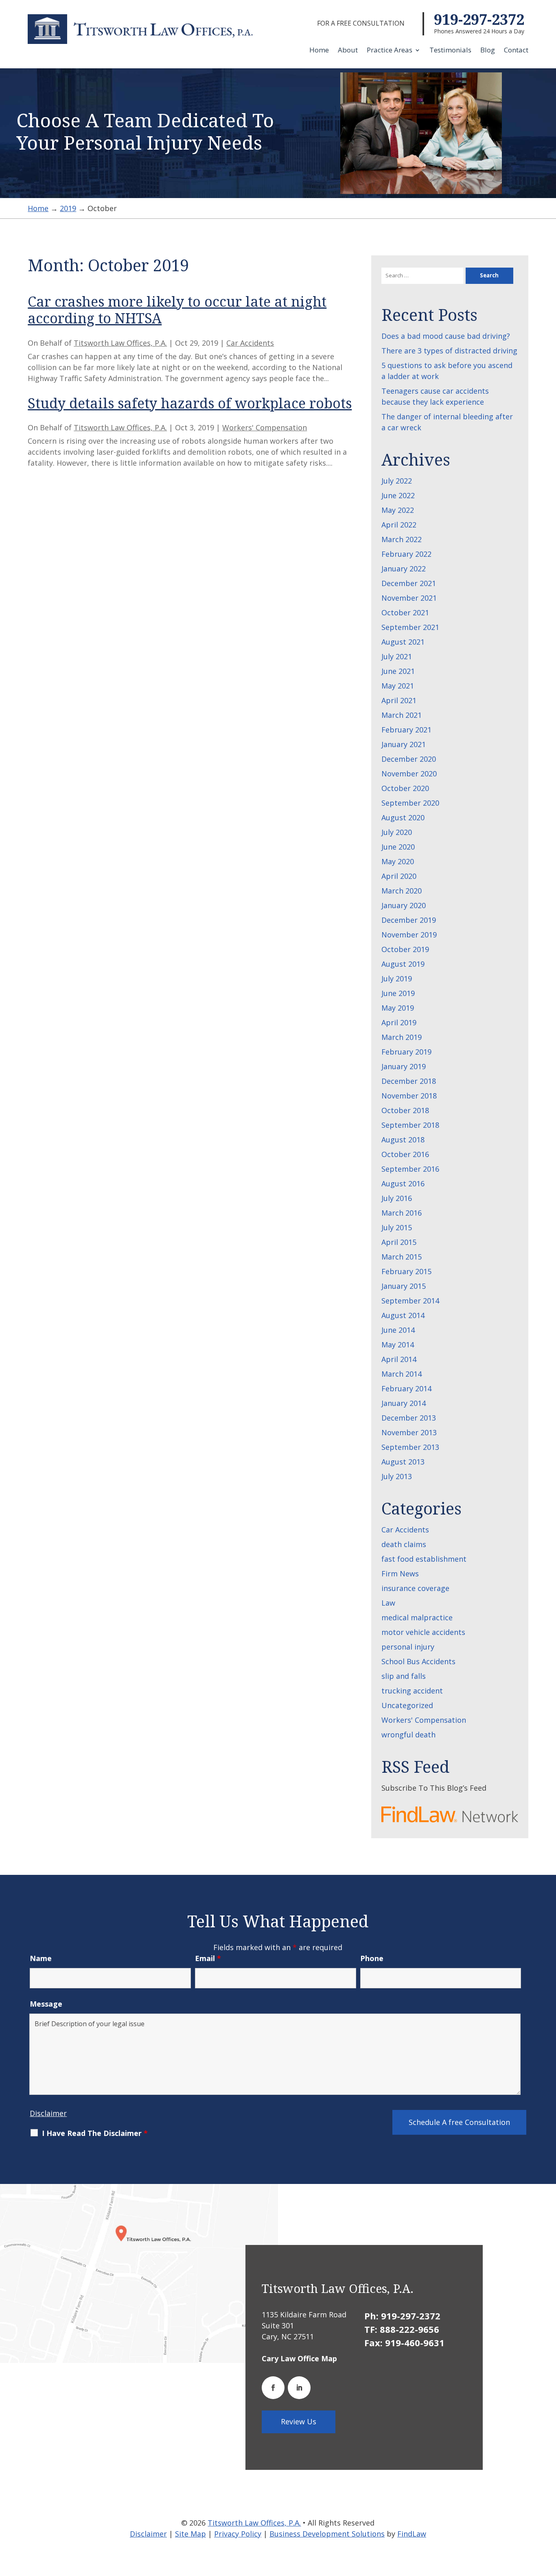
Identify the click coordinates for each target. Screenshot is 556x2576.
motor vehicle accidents (423, 1632)
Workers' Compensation (265, 427)
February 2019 (406, 1052)
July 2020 (397, 832)
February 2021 (406, 730)
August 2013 (403, 1462)
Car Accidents (250, 343)
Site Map (190, 2534)
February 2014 (406, 1388)
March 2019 (402, 1037)
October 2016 (405, 1154)
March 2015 (402, 1257)
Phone (372, 1958)
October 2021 (405, 612)
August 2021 (403, 642)
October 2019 (405, 949)
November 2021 (409, 598)
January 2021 (404, 744)
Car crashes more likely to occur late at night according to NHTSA (177, 310)
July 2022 (397, 481)
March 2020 (402, 891)
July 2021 (397, 656)
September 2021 (410, 627)
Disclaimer (48, 2113)
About (348, 51)
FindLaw (412, 2534)
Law (388, 1603)
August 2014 (403, 1315)
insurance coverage (415, 1588)
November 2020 (409, 774)
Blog (488, 51)
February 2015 (406, 1271)
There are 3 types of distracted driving (449, 351)
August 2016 (403, 1183)
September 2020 (410, 803)
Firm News (400, 1573)
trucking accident (412, 1691)
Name (41, 1958)
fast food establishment (424, 1559)
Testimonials (450, 51)
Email (208, 1958)
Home (319, 51)
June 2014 (398, 1330)
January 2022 (404, 569)
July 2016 (397, 1198)
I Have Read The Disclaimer (95, 2133)
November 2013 (409, 1432)
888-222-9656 (409, 2329)
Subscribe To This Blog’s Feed (434, 1788)
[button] (548, 2517)
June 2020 (398, 847)
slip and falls (404, 1676)
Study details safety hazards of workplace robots (190, 403)
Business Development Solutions (327, 2534)
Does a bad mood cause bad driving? (446, 336)
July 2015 (397, 1227)
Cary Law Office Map (299, 2358)
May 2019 (398, 1008)
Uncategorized (407, 1705)
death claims (404, 1544)
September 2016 (410, 1169)
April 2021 (399, 700)
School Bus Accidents (418, 1661)
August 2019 (403, 964)
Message (46, 2004)
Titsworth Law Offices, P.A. (120, 343)
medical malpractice (417, 1617)
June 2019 (398, 993)
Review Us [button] (299, 2421)
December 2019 (409, 920)
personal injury (408, 1647)
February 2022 (406, 554)
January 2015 (404, 1286)
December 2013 (409, 1418)
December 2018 (409, 1081)
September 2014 (410, 1301)
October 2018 (405, 1110)
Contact (516, 51)
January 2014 (404, 1403)
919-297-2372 (479, 19)
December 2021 (409, 583)
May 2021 (398, 686)
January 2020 (404, 905)
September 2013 (410, 1447)
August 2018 (403, 1140)
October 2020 (405, 788)
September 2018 (410, 1125)
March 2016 (402, 1213)
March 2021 (402, 715)
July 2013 (397, 1476)
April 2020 (399, 876)
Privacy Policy (238, 2534)
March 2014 (402, 1374)
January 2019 (404, 1066)
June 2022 (398, 495)
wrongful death (408, 1735)
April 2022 (399, 525)
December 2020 (409, 759)
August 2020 (403, 817)
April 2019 (399, 1022)
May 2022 (398, 510)
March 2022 (402, 539)
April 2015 (399, 1242)
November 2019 (409, 935)
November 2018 (409, 1096)
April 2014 (399, 1359)
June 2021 (398, 671)
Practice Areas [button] (390, 51)
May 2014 (398, 1345)
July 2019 (397, 979)
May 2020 (398, 861)
